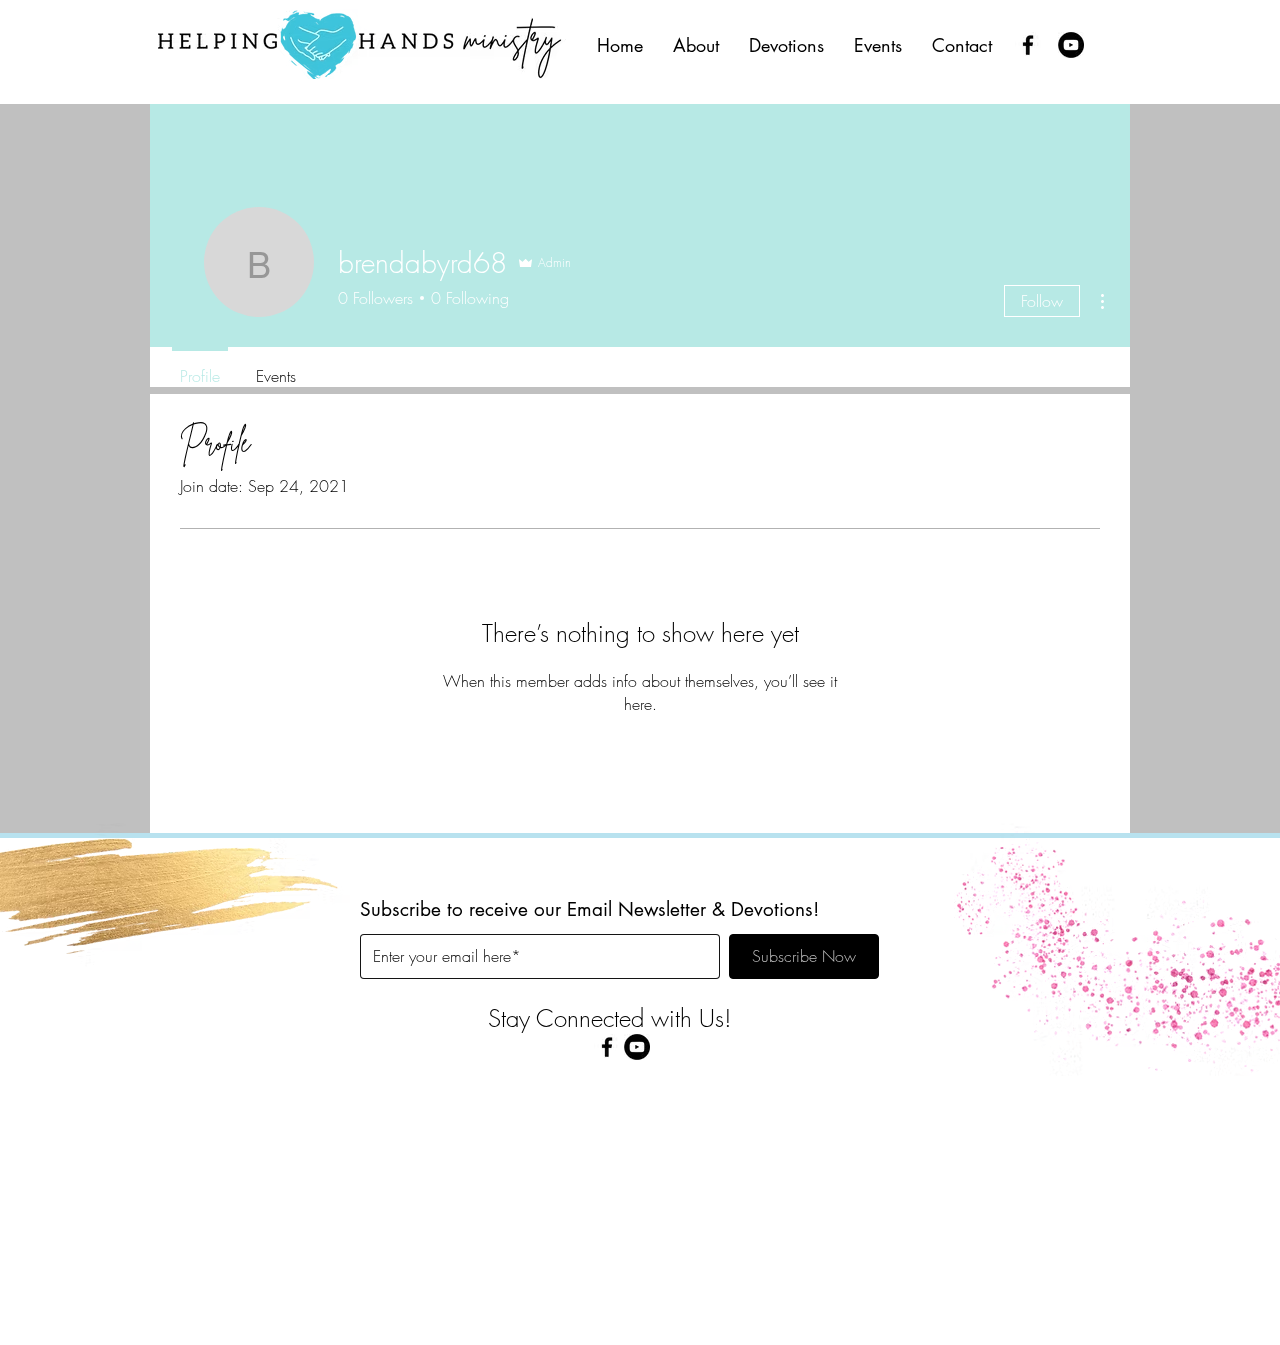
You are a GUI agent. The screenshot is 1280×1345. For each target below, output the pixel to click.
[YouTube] (1071, 45)
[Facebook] (1028, 45)
